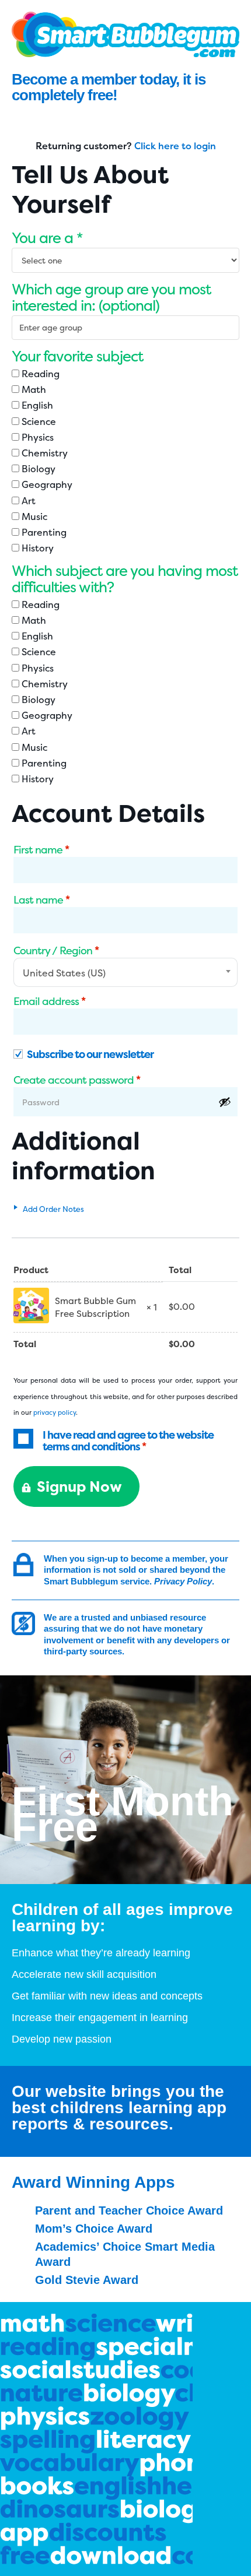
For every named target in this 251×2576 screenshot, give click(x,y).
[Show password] (225, 1102)
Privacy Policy (183, 1581)
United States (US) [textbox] (64, 973)
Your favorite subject (77, 356)
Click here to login (175, 146)
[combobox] (125, 972)
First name (41, 850)
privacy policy (55, 1413)
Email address (49, 1001)
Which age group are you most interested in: (111, 297)
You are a (47, 238)
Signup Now (79, 1486)
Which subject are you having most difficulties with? (125, 579)
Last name (41, 900)
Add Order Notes (53, 1209)
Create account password (77, 1080)
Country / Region (56, 951)
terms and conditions (91, 1447)
